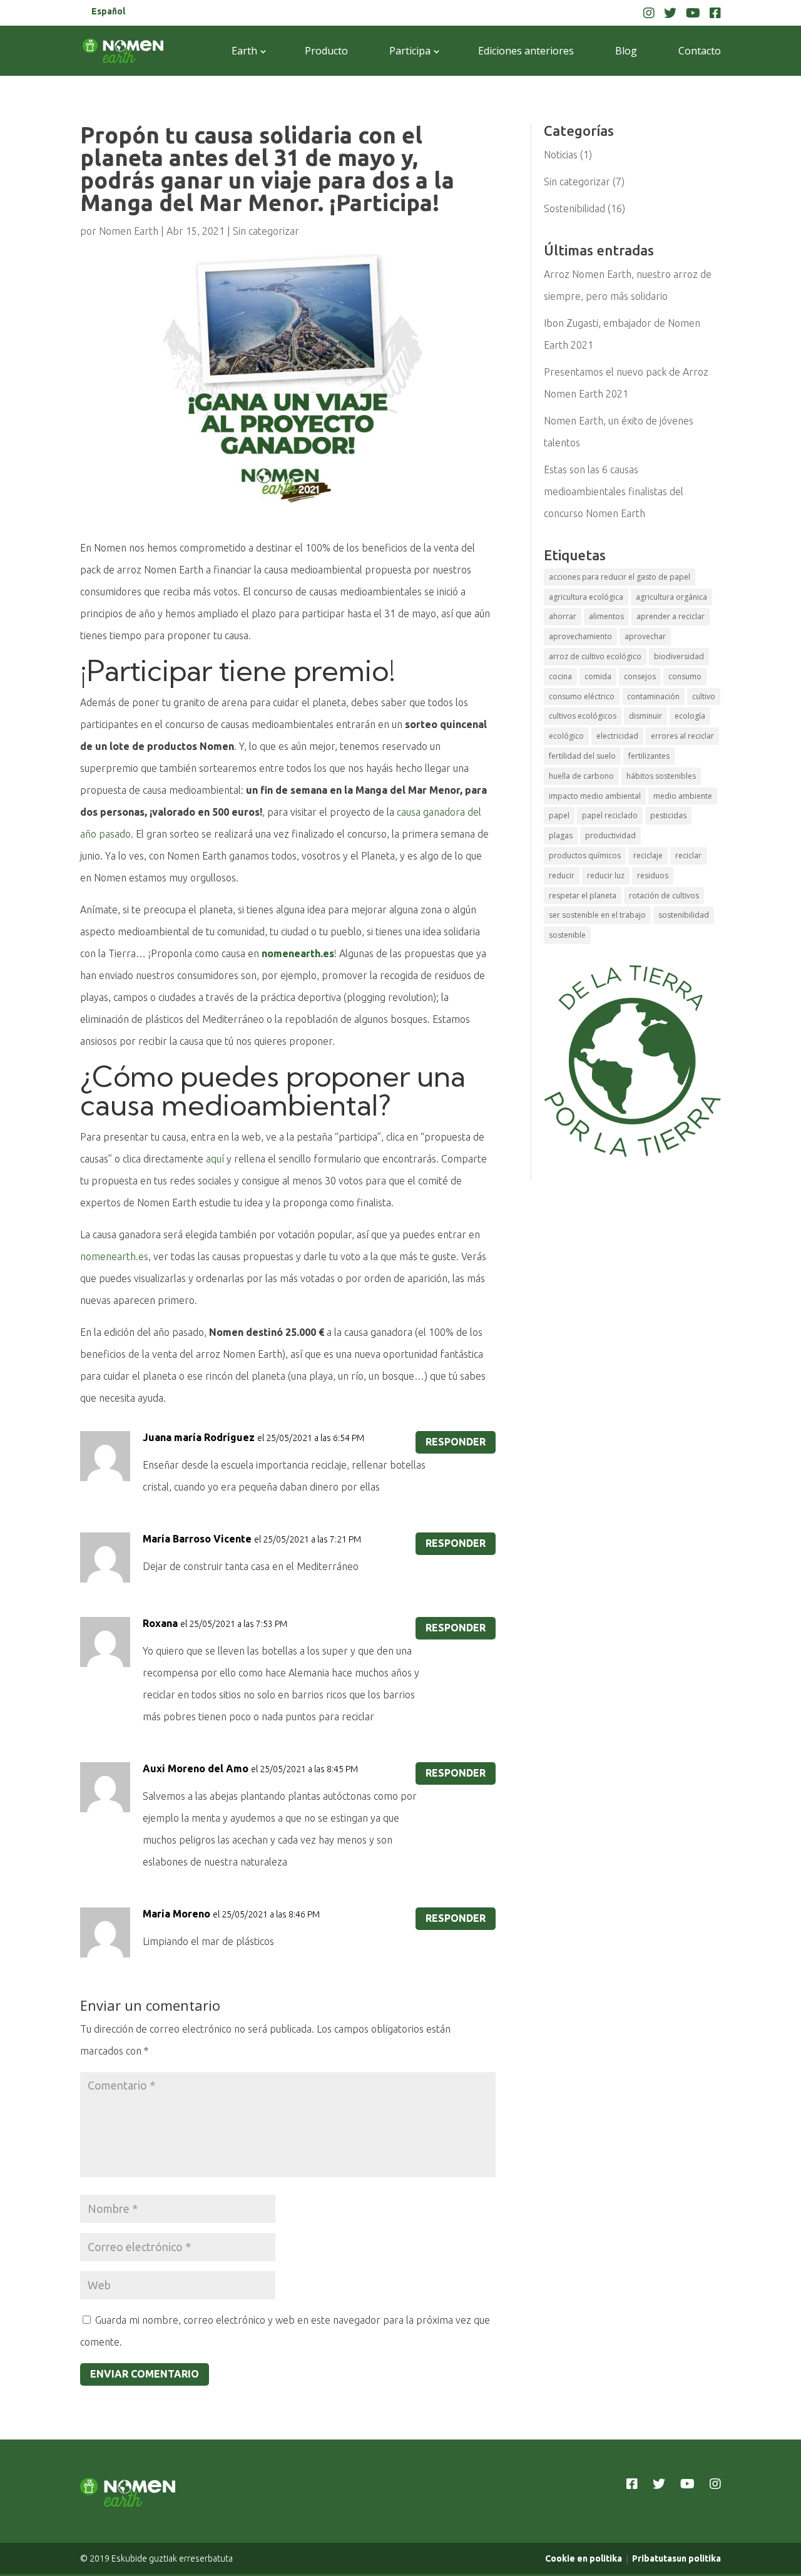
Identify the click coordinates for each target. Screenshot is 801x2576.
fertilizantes (649, 756)
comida (598, 676)
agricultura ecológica (586, 597)
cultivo (704, 696)
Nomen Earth (129, 231)
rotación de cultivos (664, 895)
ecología (690, 716)
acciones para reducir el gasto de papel (620, 577)
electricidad (617, 736)
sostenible (567, 935)
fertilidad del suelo (582, 756)
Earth (244, 51)
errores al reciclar (682, 736)
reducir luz (606, 875)
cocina (560, 676)
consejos (640, 676)
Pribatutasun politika (676, 2558)
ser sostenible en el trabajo (597, 915)
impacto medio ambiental (595, 796)
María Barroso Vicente (197, 1539)
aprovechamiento (580, 636)
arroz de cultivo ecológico (595, 656)
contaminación (653, 696)
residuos (653, 875)
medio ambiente (683, 796)
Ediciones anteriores (526, 51)
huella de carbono (581, 776)
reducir (562, 875)
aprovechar (645, 636)
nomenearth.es (114, 1256)
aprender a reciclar (671, 616)
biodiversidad (679, 656)
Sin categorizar (266, 231)
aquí (215, 1159)
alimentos (606, 616)
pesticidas (668, 815)
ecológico (566, 736)
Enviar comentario (145, 2374)
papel (559, 815)
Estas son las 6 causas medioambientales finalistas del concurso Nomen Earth (614, 491)
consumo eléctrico (582, 696)
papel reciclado (610, 815)
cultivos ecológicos (583, 716)
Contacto (700, 51)
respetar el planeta (583, 895)
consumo (685, 676)
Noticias (561, 155)
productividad (610, 835)
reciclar (688, 855)
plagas (561, 835)
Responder (456, 1442)
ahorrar (563, 616)
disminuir (645, 716)
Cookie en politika (584, 2558)
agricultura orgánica (671, 597)
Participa (410, 51)
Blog (626, 51)
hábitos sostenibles (661, 776)
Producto (326, 51)
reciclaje (648, 855)
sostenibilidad (684, 915)
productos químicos (585, 855)
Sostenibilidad (574, 208)
